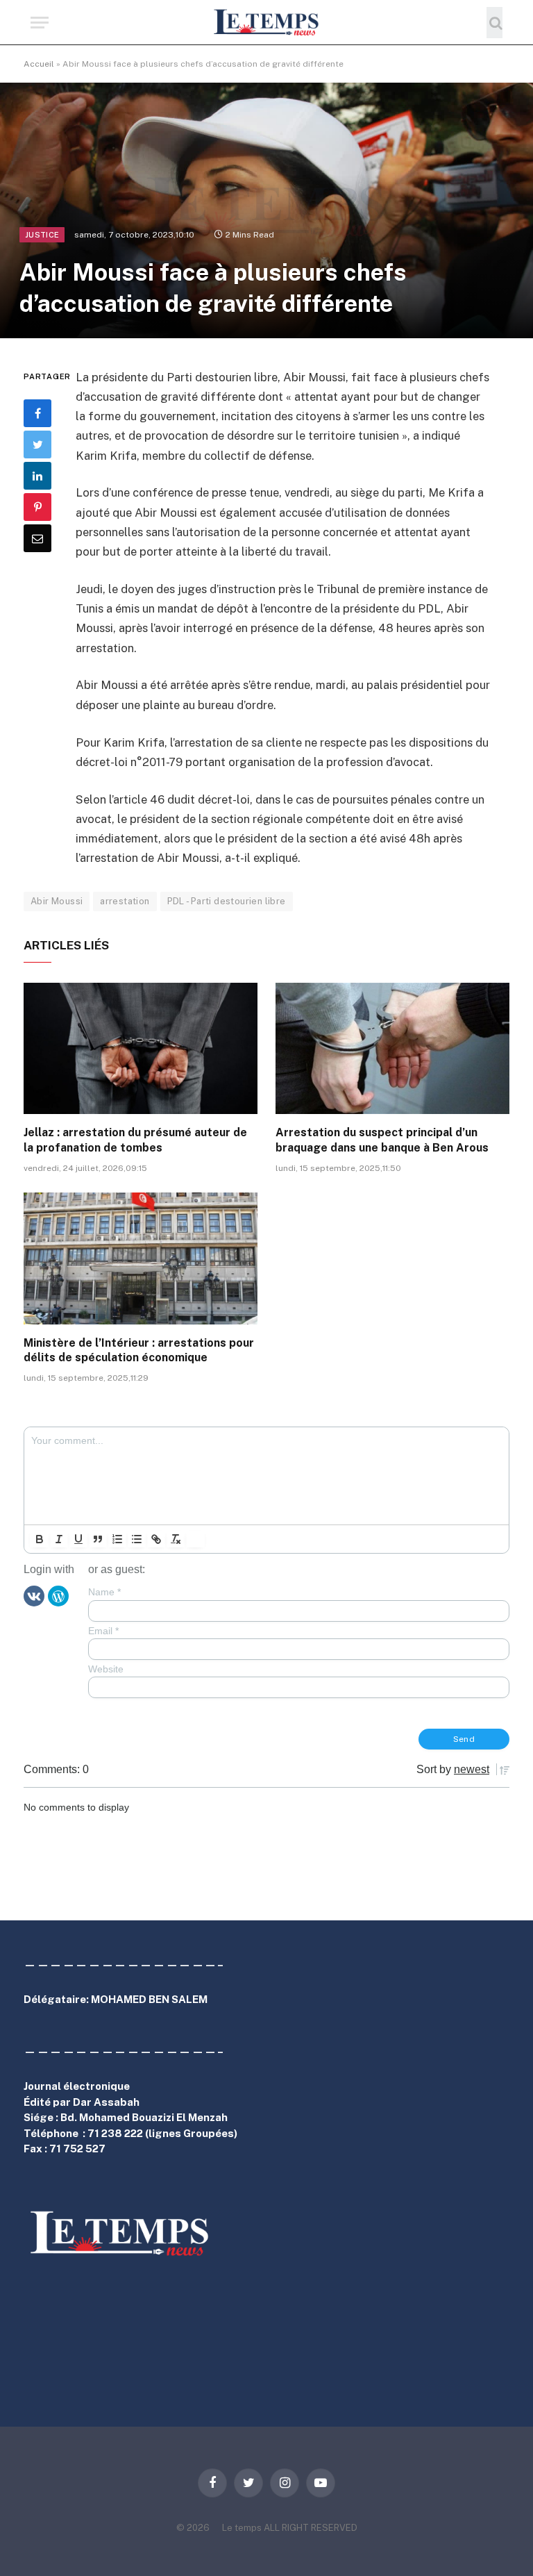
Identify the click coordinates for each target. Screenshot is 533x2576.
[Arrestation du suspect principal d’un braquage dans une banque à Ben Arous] (392, 1049)
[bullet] (137, 1539)
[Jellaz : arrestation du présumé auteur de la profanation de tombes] (141, 1049)
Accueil (39, 64)
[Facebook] (37, 413)
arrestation (125, 901)
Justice (42, 235)
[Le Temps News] (266, 23)
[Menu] (40, 23)
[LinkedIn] (37, 476)
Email (103, 1631)
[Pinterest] (37, 507)
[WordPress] (58, 1595)
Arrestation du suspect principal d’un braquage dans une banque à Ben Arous (382, 1140)
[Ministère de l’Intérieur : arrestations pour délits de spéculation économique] (141, 1258)
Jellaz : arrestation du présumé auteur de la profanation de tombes (135, 1140)
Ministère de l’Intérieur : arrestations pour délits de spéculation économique (139, 1351)
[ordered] (117, 1539)
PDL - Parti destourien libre (227, 901)
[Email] (37, 538)
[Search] (494, 23)
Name (104, 1592)
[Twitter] (37, 444)
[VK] (34, 1595)
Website (106, 1669)
